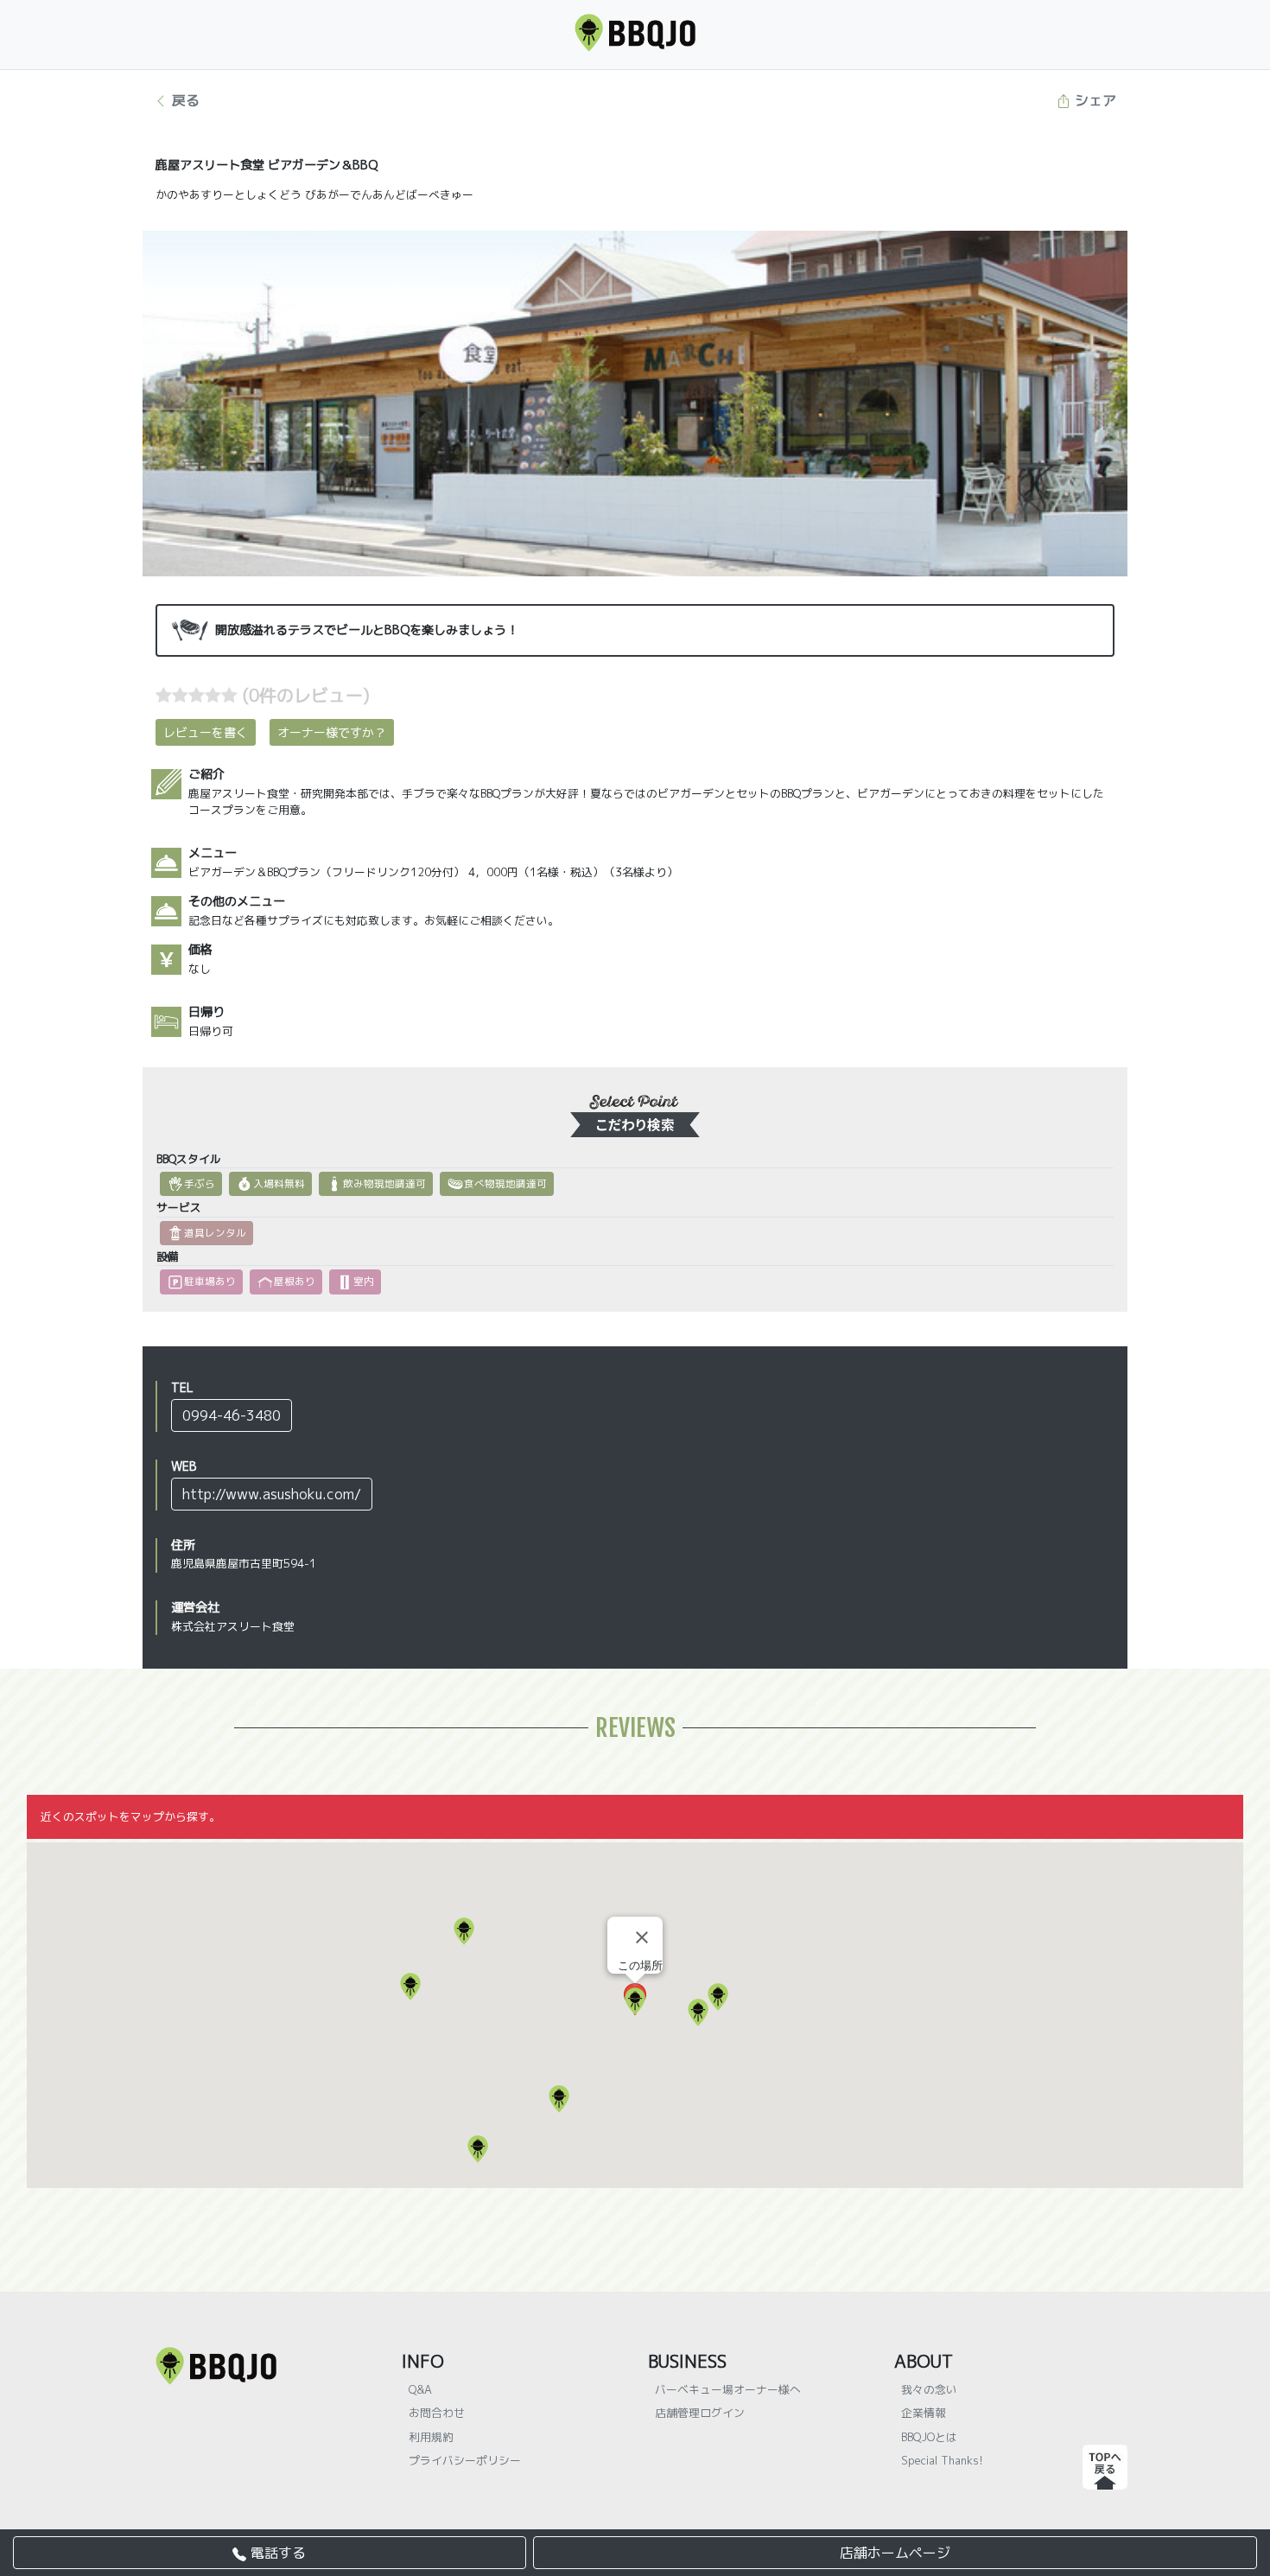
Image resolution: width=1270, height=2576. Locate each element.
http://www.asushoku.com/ (272, 1494)
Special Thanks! (942, 2460)
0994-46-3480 (232, 1415)
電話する (276, 2553)
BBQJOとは (929, 2437)
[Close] (642, 1937)
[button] (478, 2149)
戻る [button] (184, 100)
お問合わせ (437, 2413)
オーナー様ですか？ (332, 732)
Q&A (420, 2389)
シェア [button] (1093, 100)
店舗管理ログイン (700, 2413)
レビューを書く (206, 732)
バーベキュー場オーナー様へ (728, 2389)
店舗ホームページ (895, 2553)
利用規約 (431, 2437)
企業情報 (924, 2413)
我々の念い (929, 2389)
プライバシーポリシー (465, 2460)
